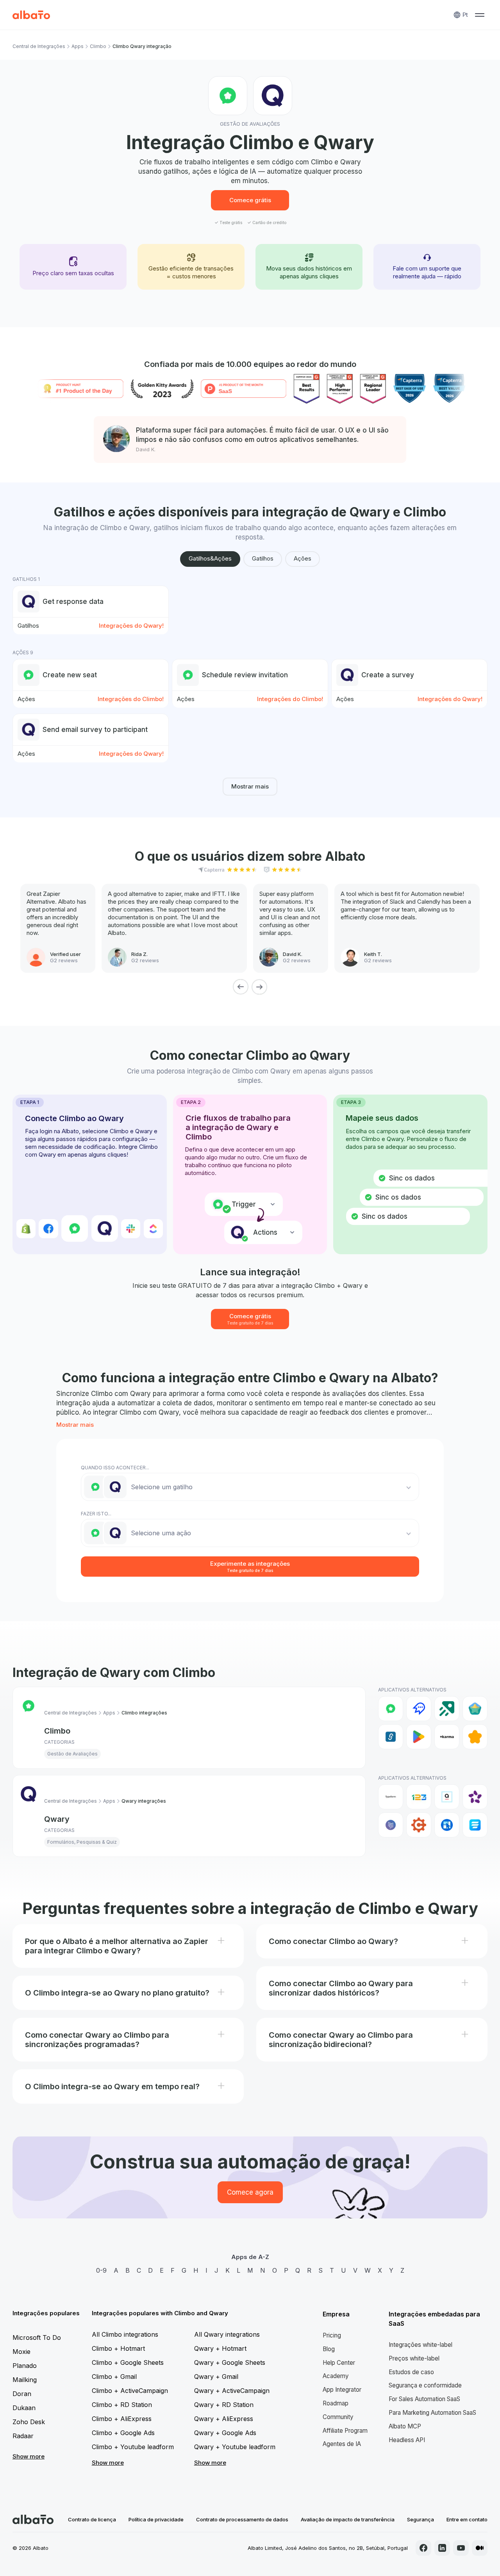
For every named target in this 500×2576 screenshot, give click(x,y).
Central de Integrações (39, 46)
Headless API (407, 2440)
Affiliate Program (345, 2431)
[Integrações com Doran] (447, 1709)
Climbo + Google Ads (123, 2433)
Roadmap (336, 2403)
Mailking (25, 2380)
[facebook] (423, 2548)
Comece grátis (250, 200)
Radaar (23, 2436)
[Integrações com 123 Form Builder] (419, 1797)
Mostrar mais (250, 786)
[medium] (480, 2548)
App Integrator (342, 2390)
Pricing (332, 2335)
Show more (29, 2456)
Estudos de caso (411, 2372)
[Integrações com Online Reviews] (475, 1737)
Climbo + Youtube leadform (133, 2447)
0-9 (101, 2270)
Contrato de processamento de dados (242, 2519)
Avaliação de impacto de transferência (348, 2519)
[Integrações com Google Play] (419, 1737)
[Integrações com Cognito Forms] (419, 1825)
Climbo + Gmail (114, 2377)
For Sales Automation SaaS (424, 2399)
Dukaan (24, 2408)
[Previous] (241, 987)
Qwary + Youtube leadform (235, 2447)
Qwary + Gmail (216, 2377)
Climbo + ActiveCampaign (130, 2391)
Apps (78, 46)
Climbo (98, 46)
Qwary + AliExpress (224, 2419)
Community (338, 2417)
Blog (329, 2349)
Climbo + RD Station (122, 2405)
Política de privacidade (156, 2519)
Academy (336, 2376)
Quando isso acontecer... (115, 1468)
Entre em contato (467, 2519)
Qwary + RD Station (224, 2405)
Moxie (21, 2352)
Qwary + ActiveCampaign (232, 2391)
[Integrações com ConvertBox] (447, 1825)
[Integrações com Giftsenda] (391, 1737)
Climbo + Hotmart (118, 2348)
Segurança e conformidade (425, 2385)
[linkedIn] (442, 2548)
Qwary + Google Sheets (230, 2362)
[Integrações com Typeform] (391, 1797)
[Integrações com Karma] (447, 1737)
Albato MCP (405, 2426)
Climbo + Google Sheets (128, 2362)
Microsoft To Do (37, 2337)
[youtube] (461, 2548)
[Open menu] (480, 15)
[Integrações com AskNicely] (475, 1797)
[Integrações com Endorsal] (475, 1709)
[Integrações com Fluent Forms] (475, 1825)
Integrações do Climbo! (131, 699)
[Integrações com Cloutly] (419, 1709)
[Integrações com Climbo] (391, 1709)
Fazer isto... (96, 1514)
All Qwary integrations (227, 2334)
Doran (22, 2394)
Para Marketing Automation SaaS (432, 2413)
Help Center (339, 2363)
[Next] (259, 987)
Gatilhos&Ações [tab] (210, 558)
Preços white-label (414, 2358)
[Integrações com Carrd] (391, 1825)
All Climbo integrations (125, 2334)
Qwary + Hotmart (220, 2348)
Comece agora (250, 2192)
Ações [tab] (303, 558)
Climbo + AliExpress (122, 2419)
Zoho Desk (29, 2422)
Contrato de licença (92, 2519)
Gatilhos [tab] (263, 558)
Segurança (421, 2519)
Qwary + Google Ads (225, 2433)
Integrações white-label (421, 2345)
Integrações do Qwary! (131, 626)
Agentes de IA (342, 2444)
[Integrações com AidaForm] (447, 1797)
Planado (25, 2366)
